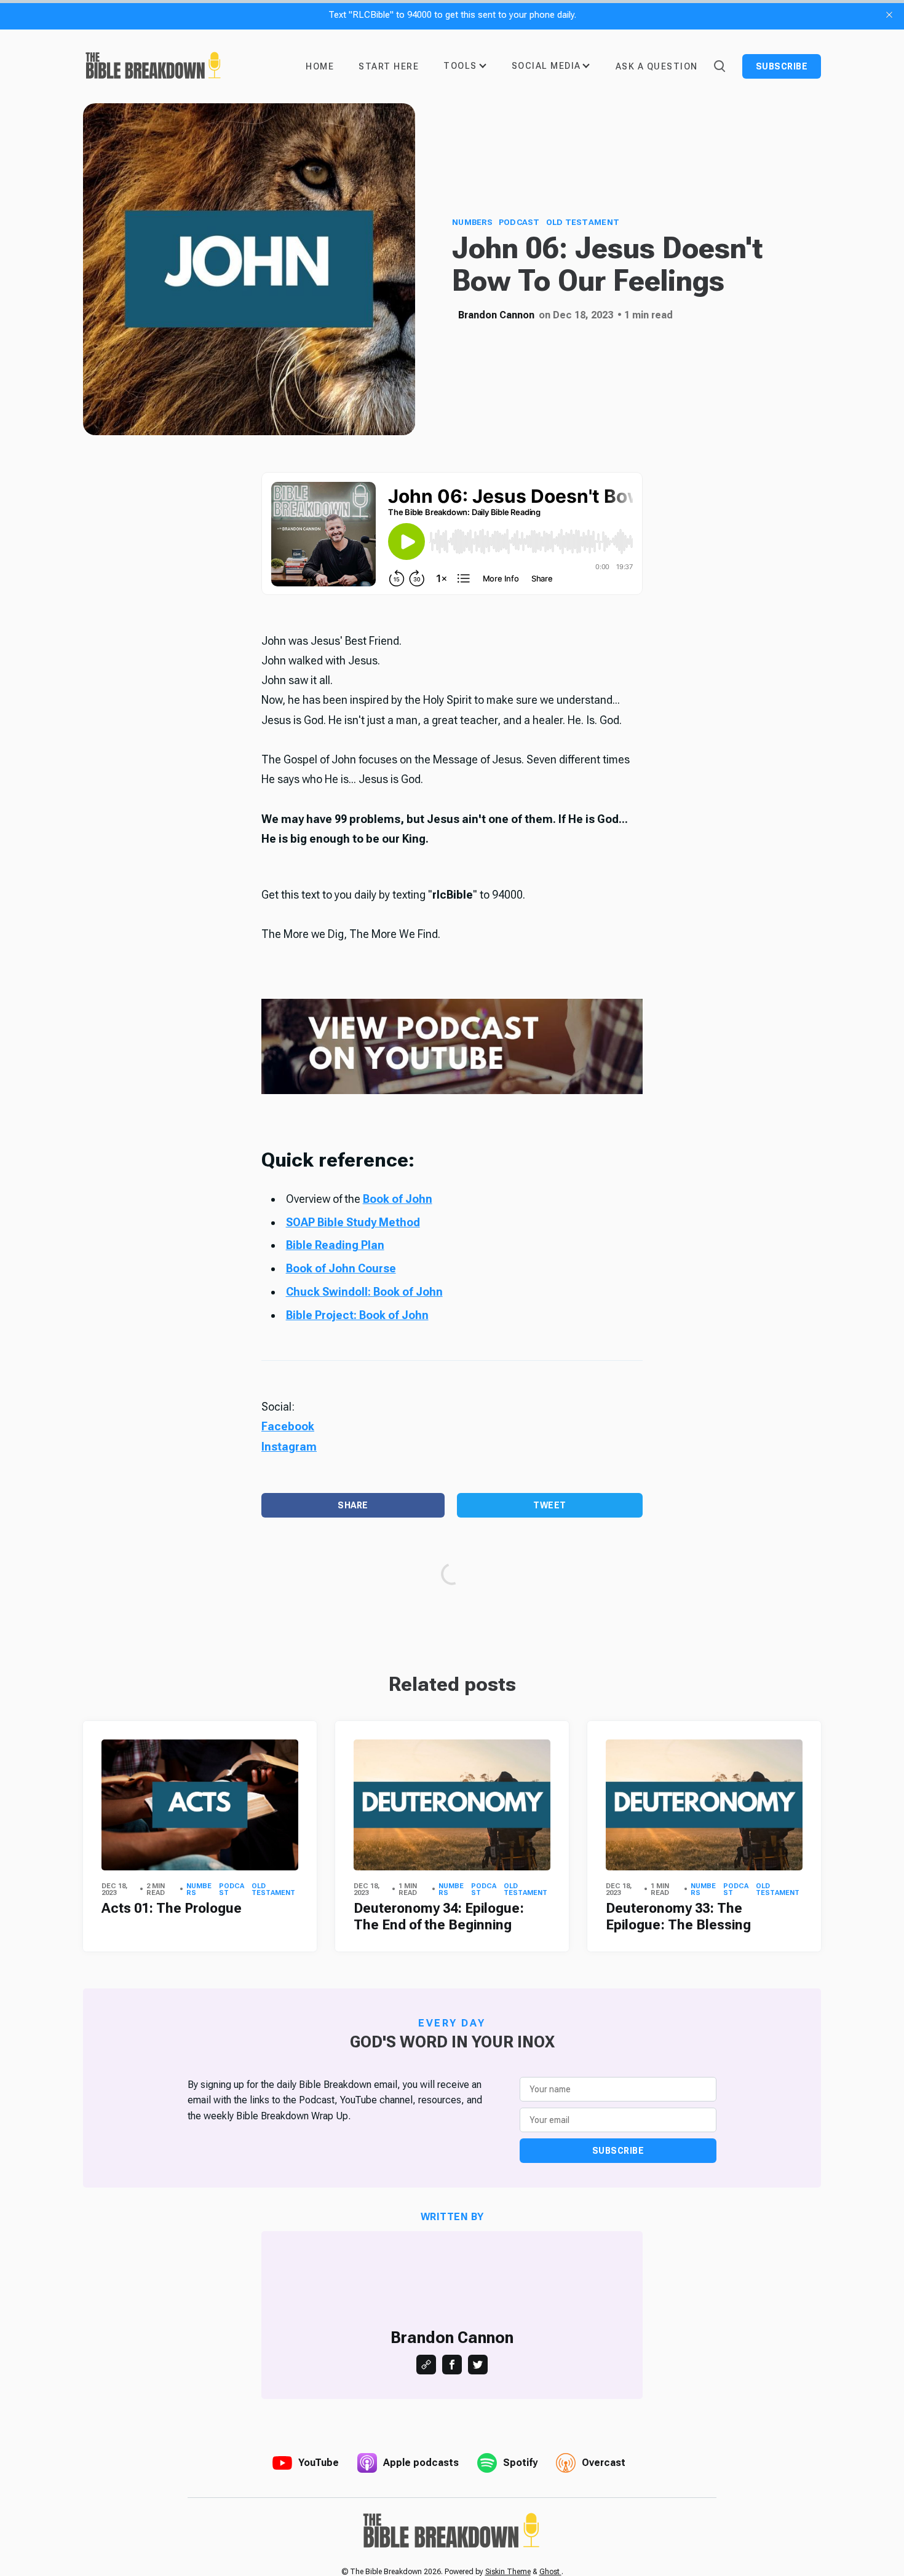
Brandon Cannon (496, 315)
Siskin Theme (508, 2572)
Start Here (389, 66)
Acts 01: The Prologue (172, 1908)
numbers (472, 222)
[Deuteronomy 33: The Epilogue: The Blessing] (704, 1805)
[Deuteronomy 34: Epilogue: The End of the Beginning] (452, 1805)
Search (719, 65)
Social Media (546, 66)
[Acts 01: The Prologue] (200, 1805)
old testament (583, 222)
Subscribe (782, 66)
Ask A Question (657, 66)
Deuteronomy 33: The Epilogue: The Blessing (678, 1916)
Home (320, 66)
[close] (889, 15)
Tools (460, 66)
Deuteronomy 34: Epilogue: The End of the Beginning (439, 1916)
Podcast (519, 222)
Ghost (550, 2572)
